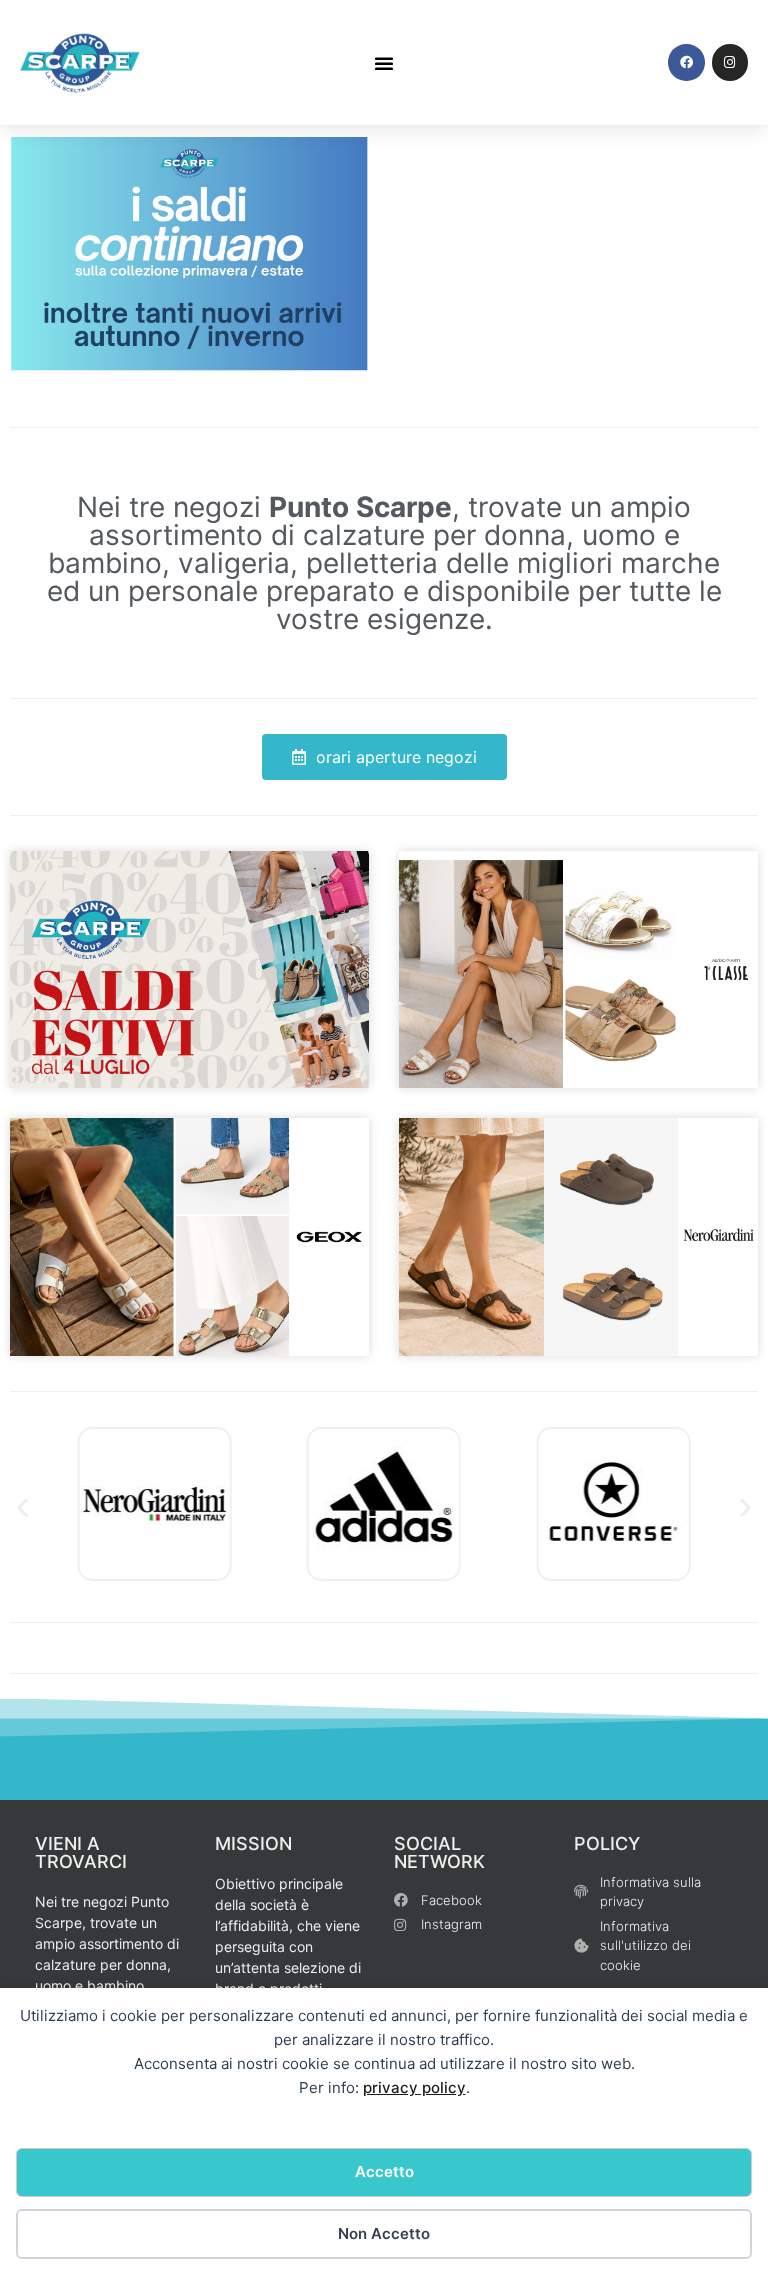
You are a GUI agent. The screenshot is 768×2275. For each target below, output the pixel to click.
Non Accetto (384, 2233)
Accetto (384, 2171)
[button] (384, 63)
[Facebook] (686, 62)
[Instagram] (730, 62)
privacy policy (414, 2087)
